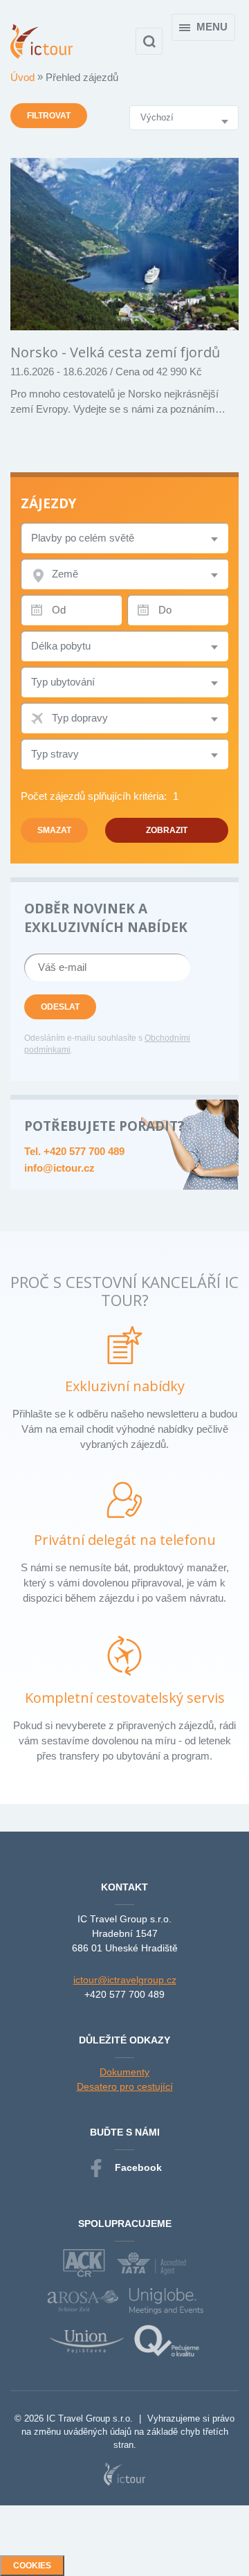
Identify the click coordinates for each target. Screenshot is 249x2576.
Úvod (24, 77)
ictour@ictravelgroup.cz (125, 1980)
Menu (212, 27)
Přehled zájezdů (82, 77)
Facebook (138, 2167)
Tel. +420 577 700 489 (74, 1151)
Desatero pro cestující (125, 2086)
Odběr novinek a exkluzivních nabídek (106, 918)
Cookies (32, 2566)
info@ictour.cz (59, 1168)
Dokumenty (124, 2072)
